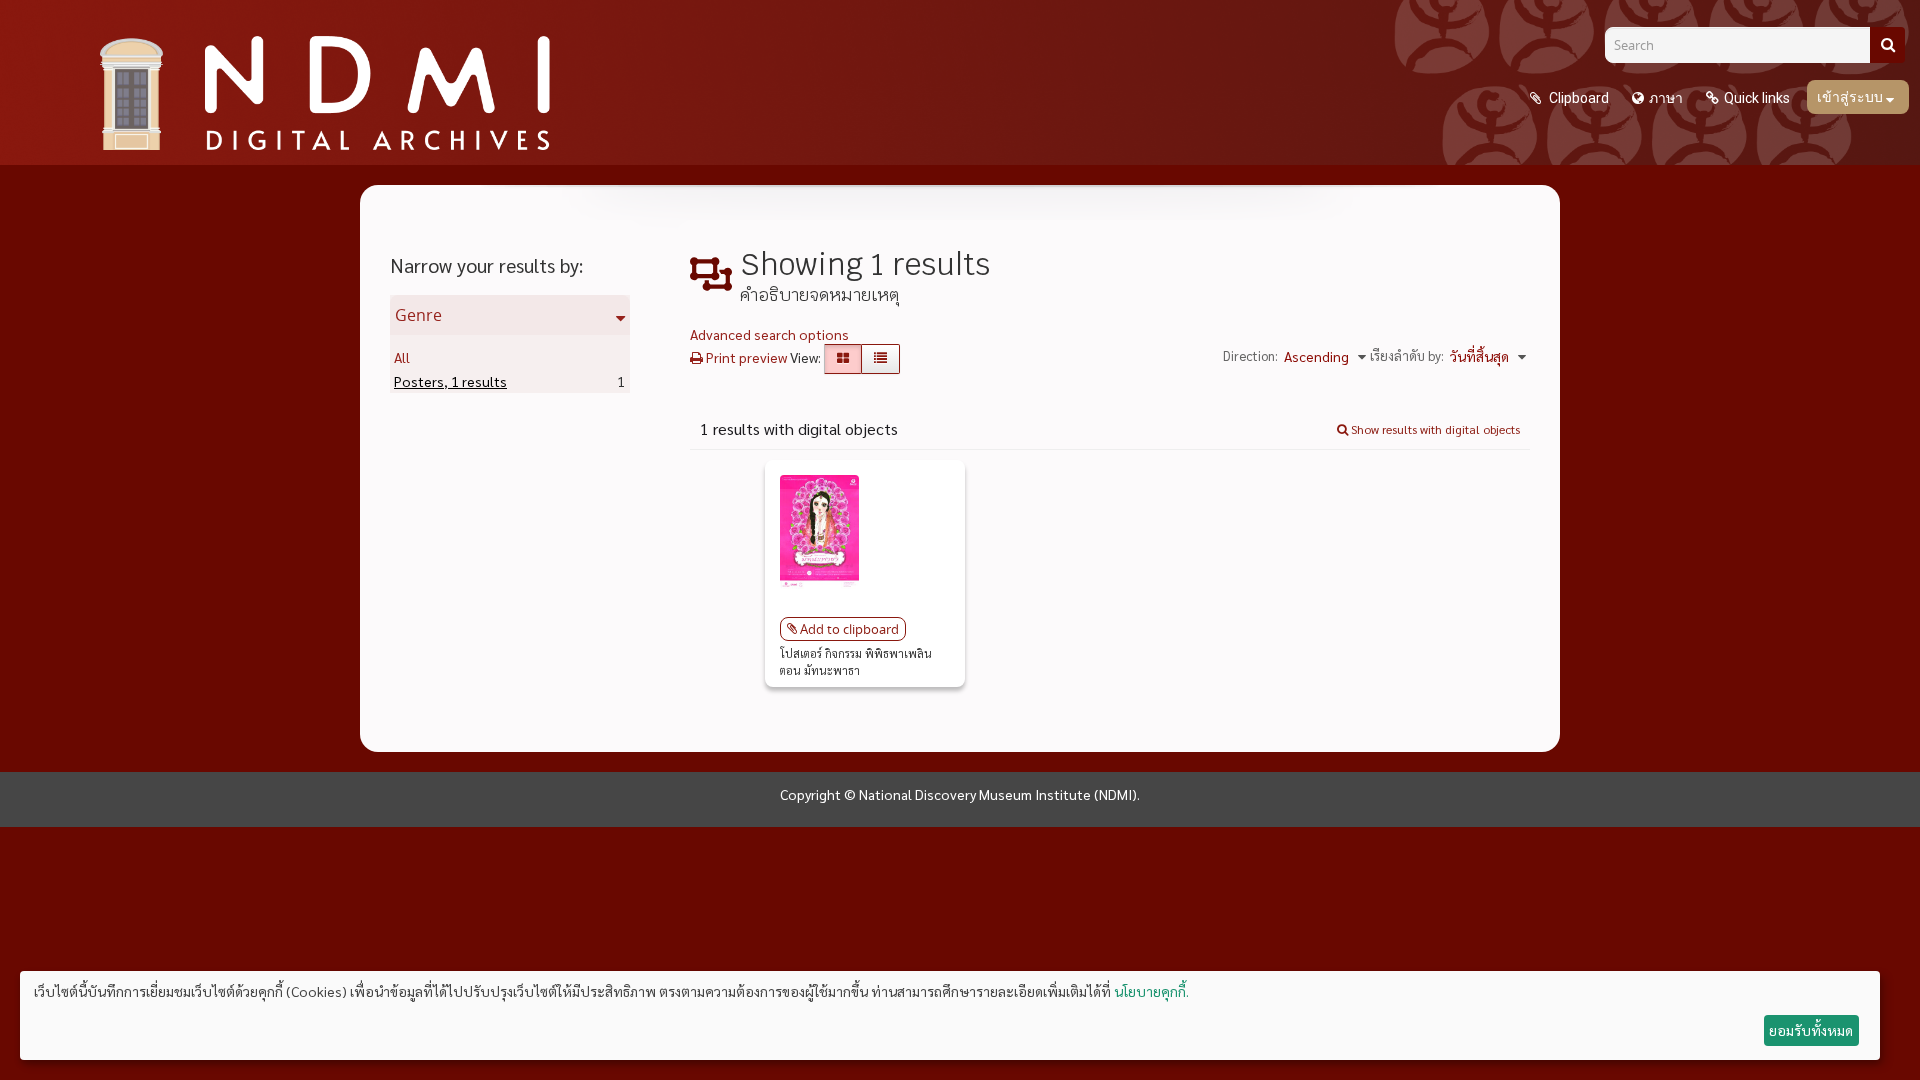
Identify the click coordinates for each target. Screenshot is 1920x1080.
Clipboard (1577, 98)
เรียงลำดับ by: (1407, 355)
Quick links (1757, 98)
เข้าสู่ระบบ (1851, 97)
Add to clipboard (849, 629)
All (402, 357)
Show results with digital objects (1434, 429)
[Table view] (880, 359)
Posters (450, 381)
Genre (418, 315)
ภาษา (1666, 98)
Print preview (745, 357)
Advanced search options (769, 334)
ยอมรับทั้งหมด (1811, 1030)
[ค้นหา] (1887, 45)
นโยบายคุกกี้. (1151, 991)
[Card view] (843, 359)
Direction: (1250, 355)
